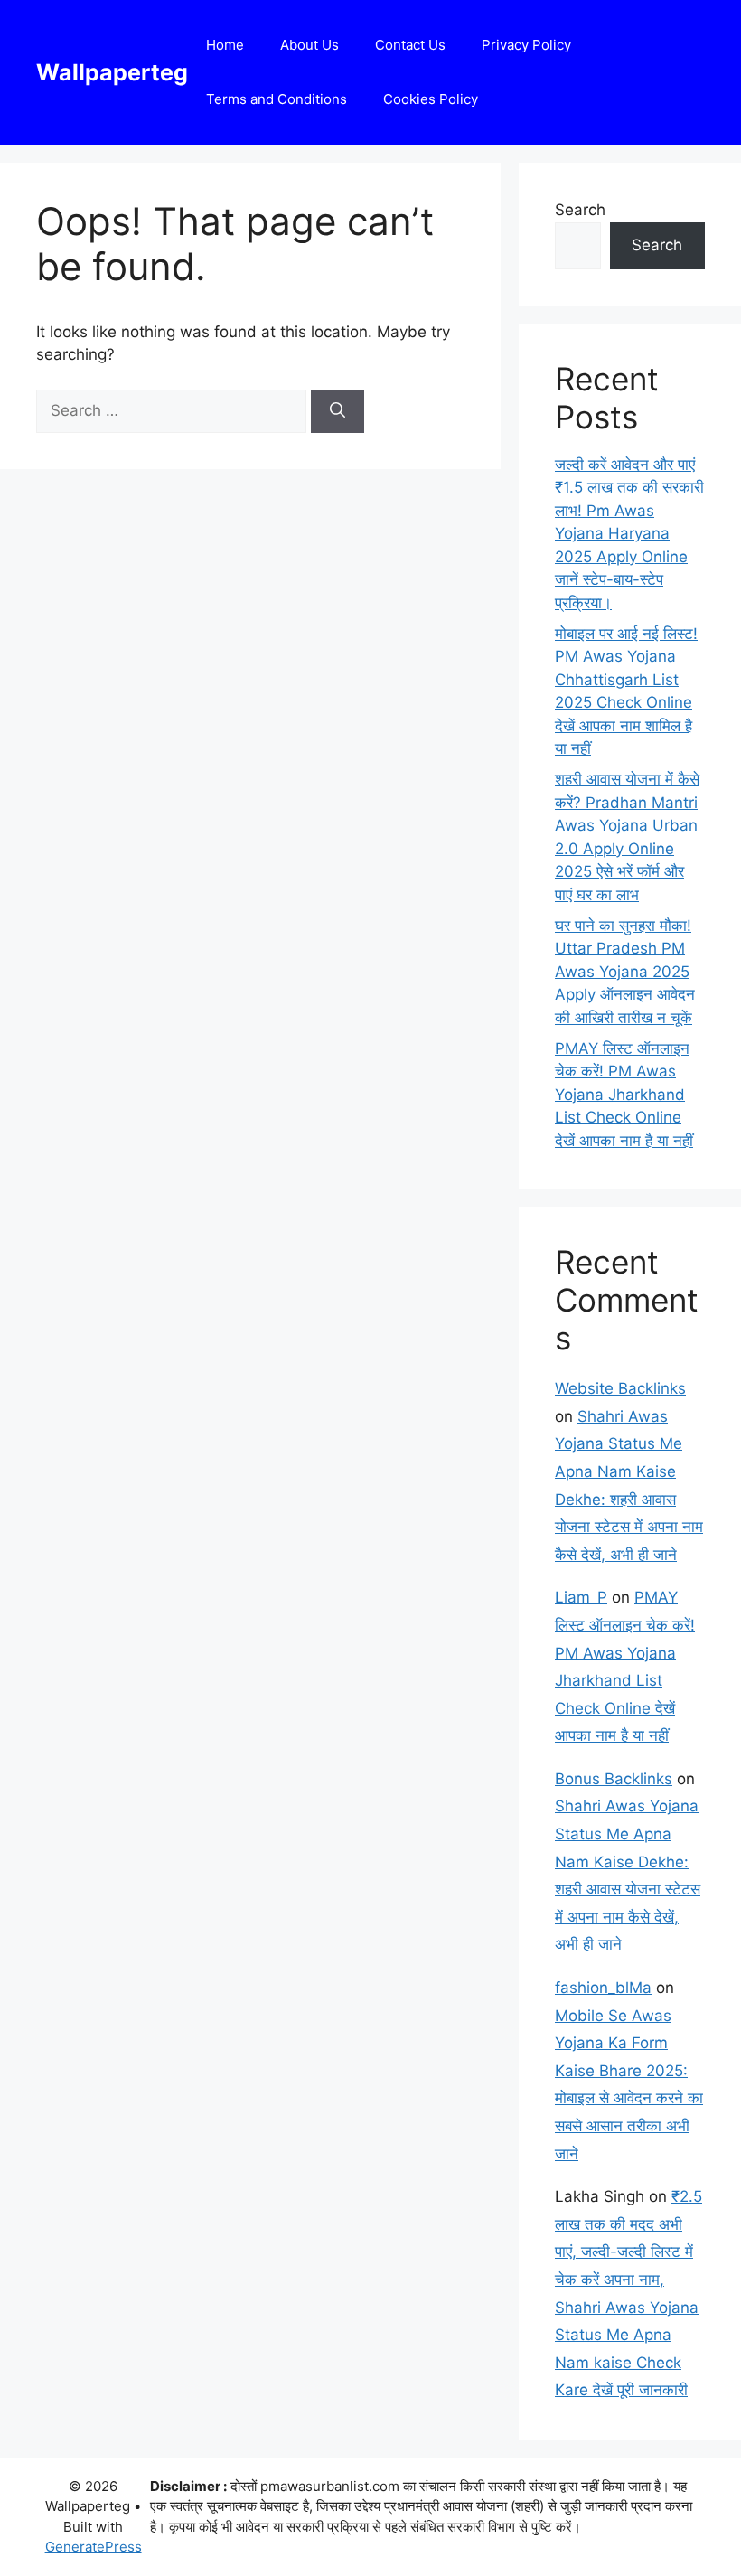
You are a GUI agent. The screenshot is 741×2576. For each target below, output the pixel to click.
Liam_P (581, 1597)
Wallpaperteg (112, 72)
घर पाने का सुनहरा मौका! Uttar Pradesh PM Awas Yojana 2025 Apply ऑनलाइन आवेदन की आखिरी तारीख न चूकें (625, 972)
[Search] (338, 411)
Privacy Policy (526, 45)
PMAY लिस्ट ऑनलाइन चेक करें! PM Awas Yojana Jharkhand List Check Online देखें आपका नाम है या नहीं (624, 1095)
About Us (310, 45)
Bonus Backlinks (614, 1779)
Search (580, 210)
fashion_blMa (603, 1988)
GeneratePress (94, 2547)
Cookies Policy (431, 99)
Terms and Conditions (277, 99)
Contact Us (410, 45)
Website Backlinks (620, 1388)
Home (225, 45)
